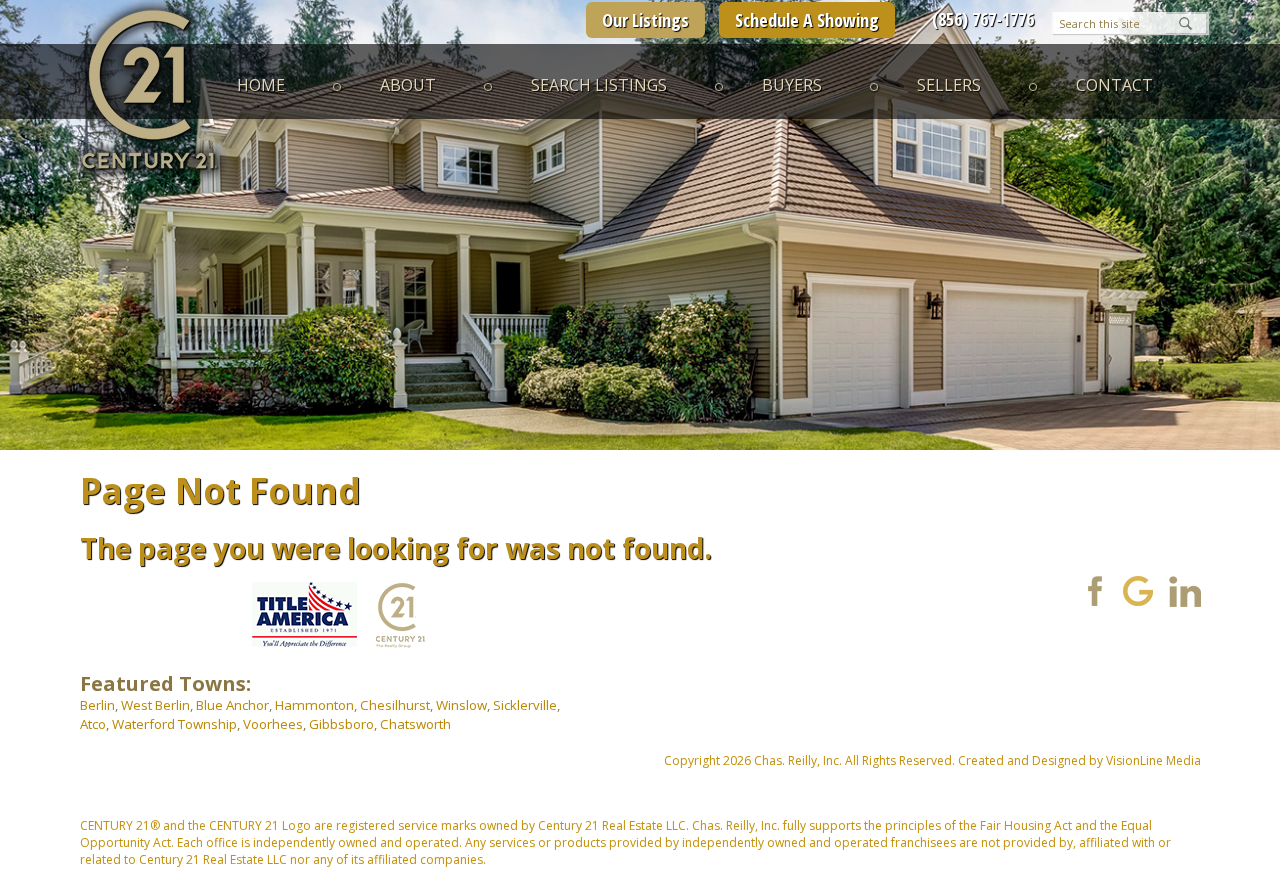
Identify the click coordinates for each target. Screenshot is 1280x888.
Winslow (461, 705)
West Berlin (155, 705)
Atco (93, 724)
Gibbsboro (341, 724)
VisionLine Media (1153, 760)
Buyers (792, 85)
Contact (1114, 85)
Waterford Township (174, 724)
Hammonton (314, 705)
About (408, 85)
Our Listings (645, 20)
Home (261, 85)
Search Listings (599, 85)
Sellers (949, 85)
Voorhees (273, 724)
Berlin (97, 705)
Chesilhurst (395, 705)
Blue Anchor (232, 705)
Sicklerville (525, 705)
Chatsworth (415, 724)
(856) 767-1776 (983, 19)
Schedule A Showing (807, 20)
